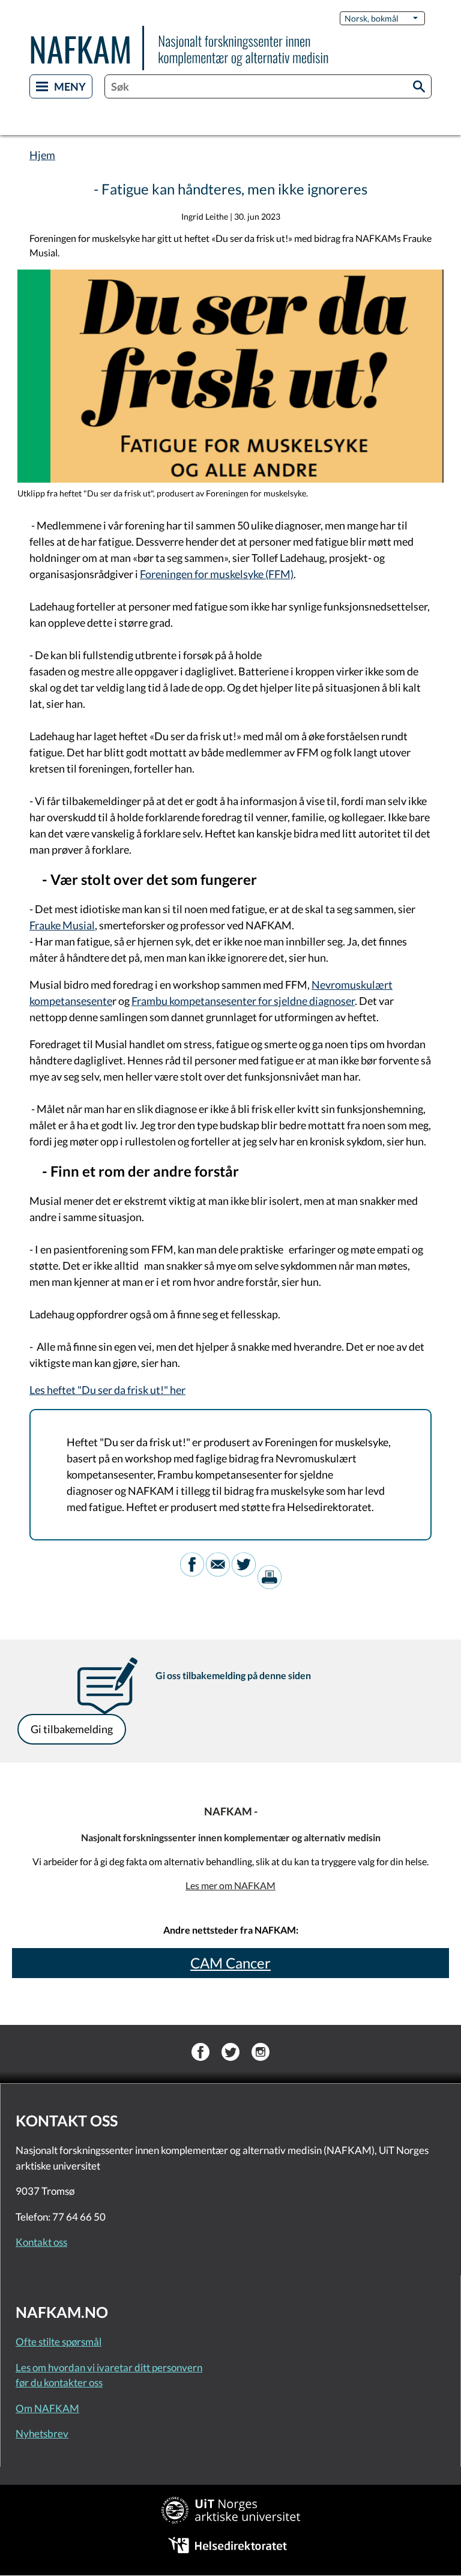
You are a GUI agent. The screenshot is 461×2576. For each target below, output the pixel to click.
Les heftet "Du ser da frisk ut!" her (107, 1390)
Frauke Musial (62, 925)
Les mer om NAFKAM (230, 1885)
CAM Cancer (230, 1963)
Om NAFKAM (47, 2408)
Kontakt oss (41, 2242)
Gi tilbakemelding (72, 1729)
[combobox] (268, 86)
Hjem (42, 155)
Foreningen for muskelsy (197, 574)
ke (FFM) (273, 574)
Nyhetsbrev (42, 2433)
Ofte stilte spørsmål (59, 2342)
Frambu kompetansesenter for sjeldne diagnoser (243, 1001)
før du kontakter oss (59, 2382)
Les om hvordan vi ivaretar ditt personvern (109, 2367)
